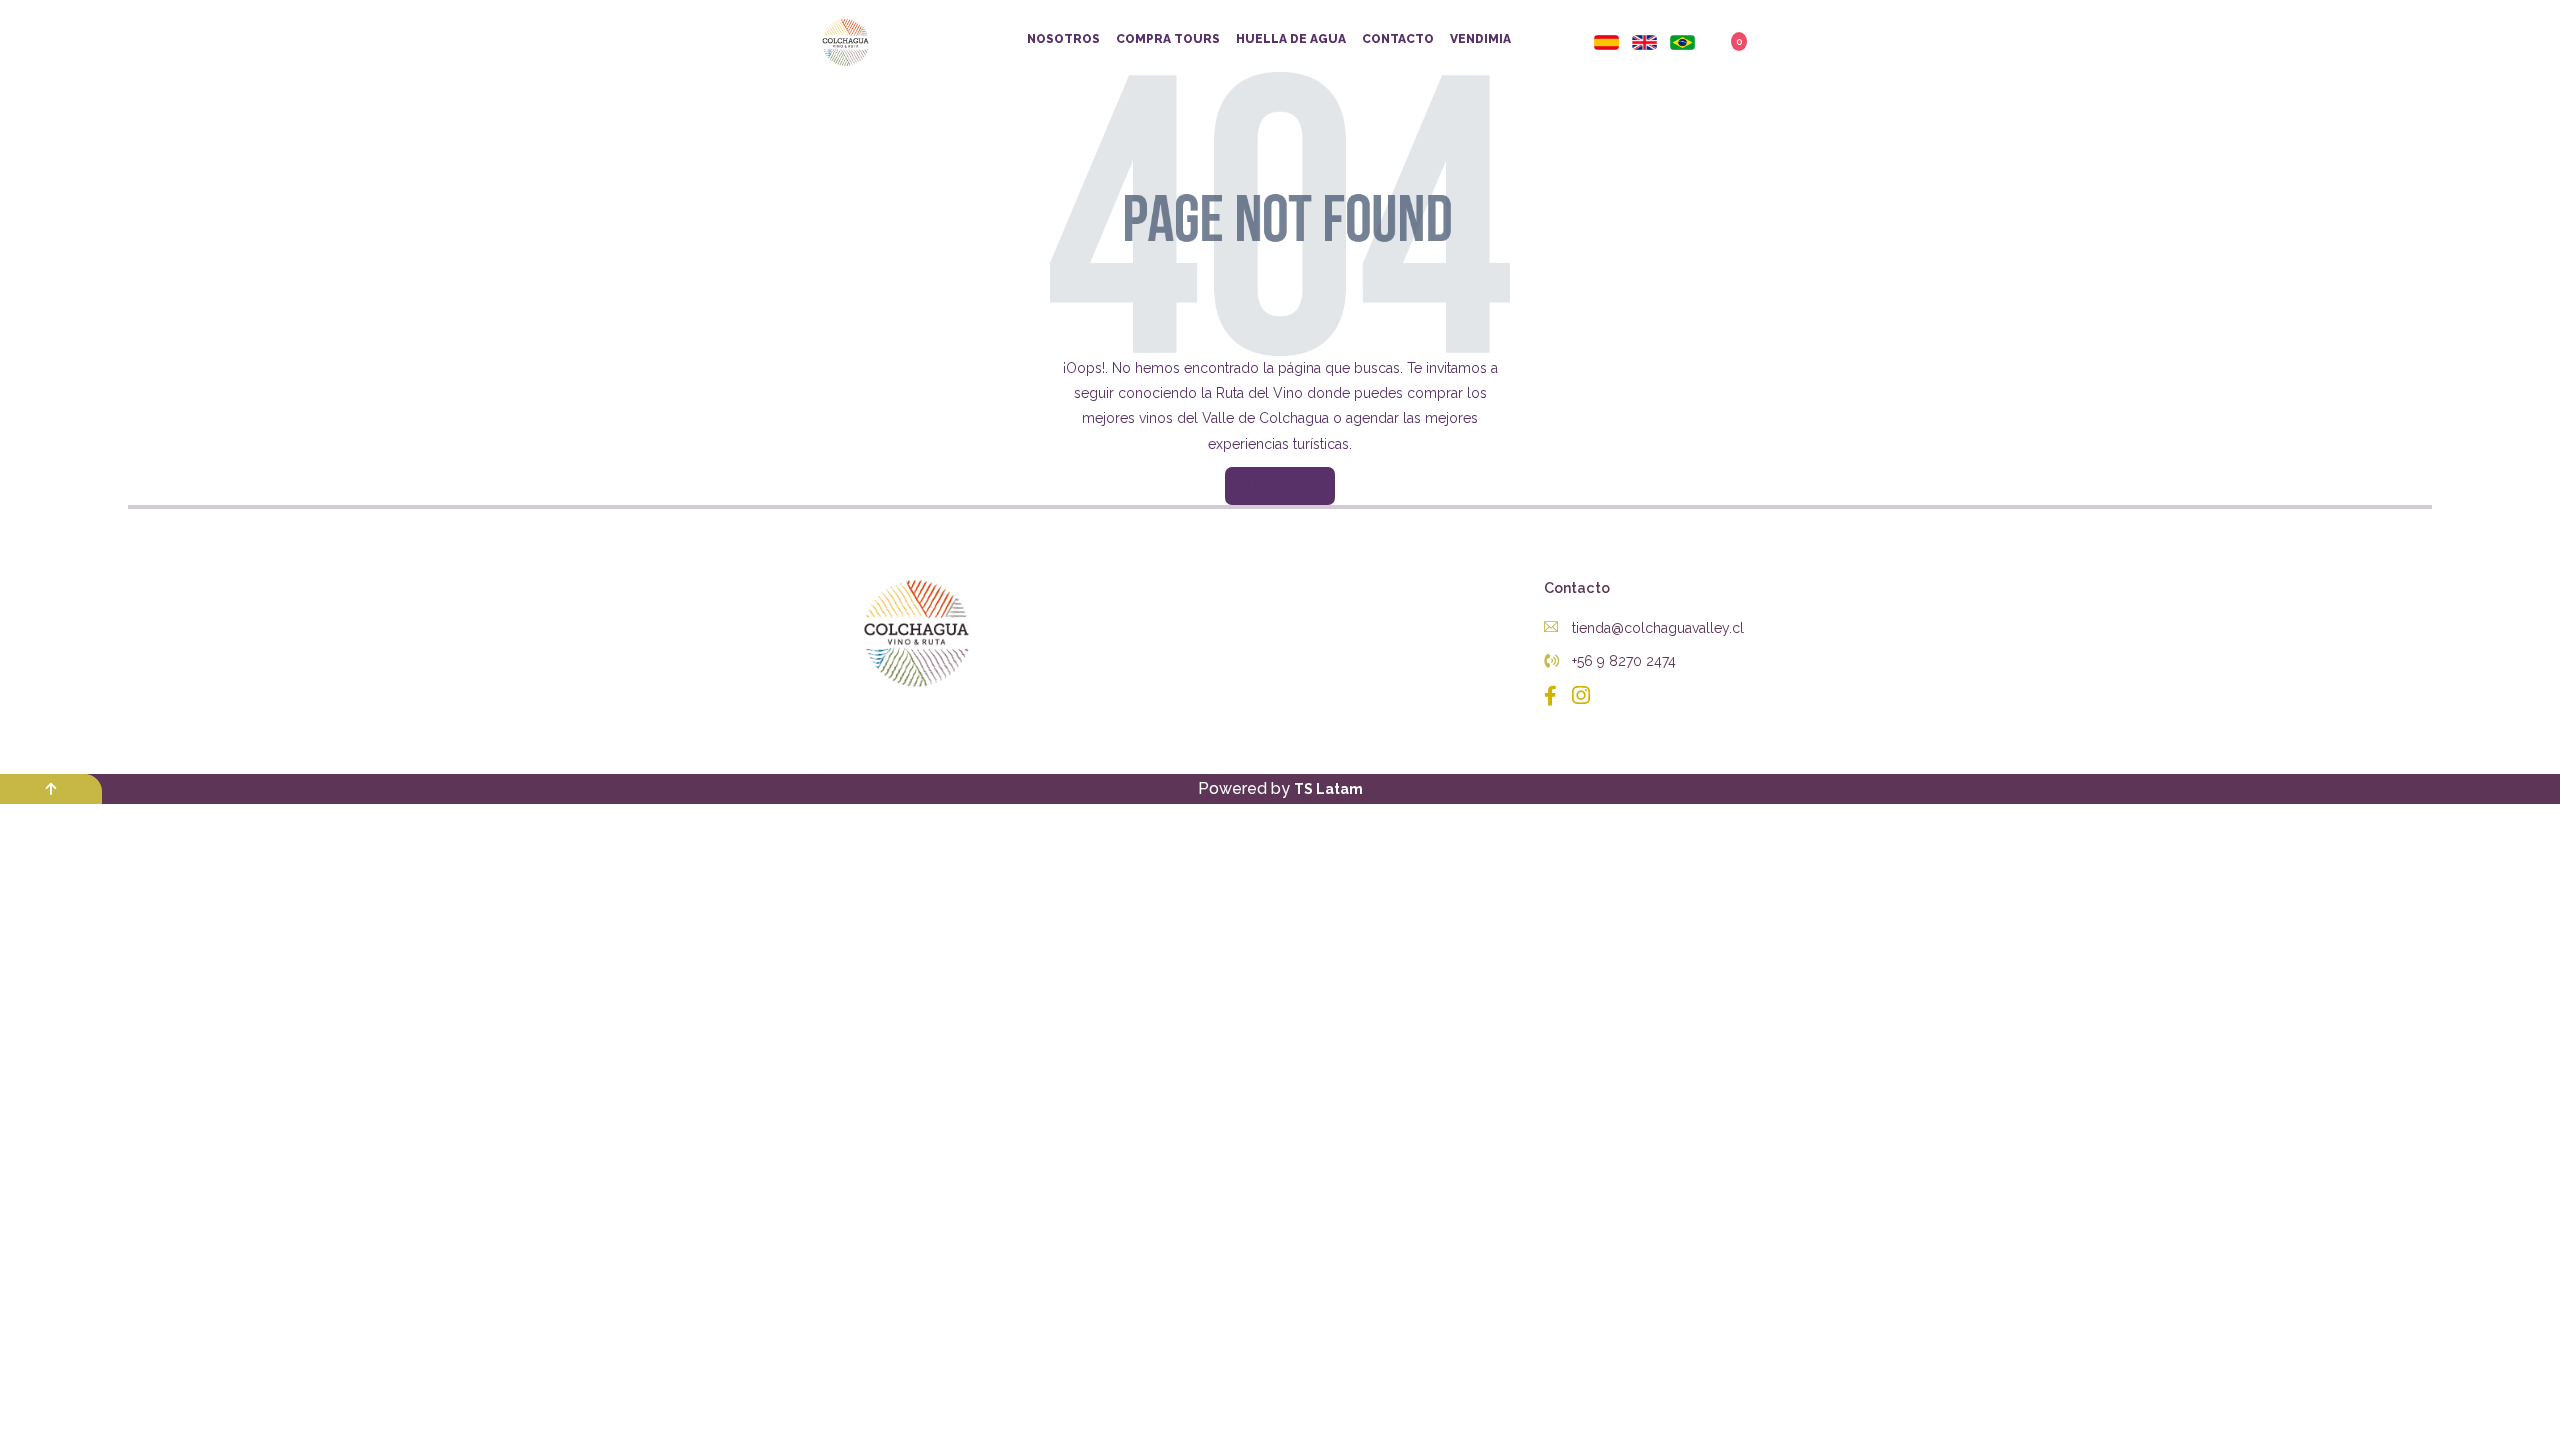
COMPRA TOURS (1168, 39)
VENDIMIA (1480, 39)
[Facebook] (1553, 696)
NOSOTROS (1063, 39)
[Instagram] (1576, 695)
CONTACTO (1398, 39)
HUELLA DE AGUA (1291, 39)
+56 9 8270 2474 (1622, 661)
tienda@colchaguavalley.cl (1656, 628)
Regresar (1280, 485)
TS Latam (1328, 789)
